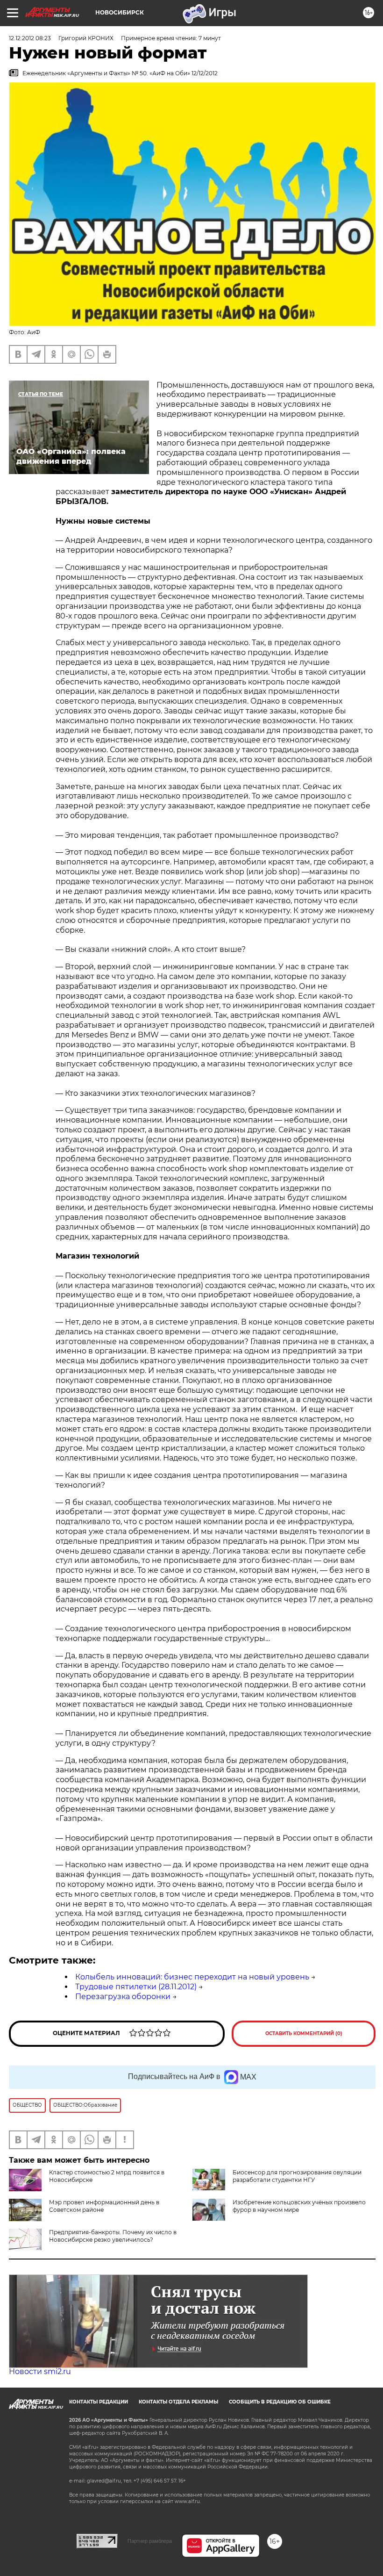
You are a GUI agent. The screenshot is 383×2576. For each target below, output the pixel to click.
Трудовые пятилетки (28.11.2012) (136, 1987)
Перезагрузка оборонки (123, 1997)
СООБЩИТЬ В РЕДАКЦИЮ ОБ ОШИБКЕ (280, 2402)
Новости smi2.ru (40, 2371)
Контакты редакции (99, 2402)
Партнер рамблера (150, 2541)
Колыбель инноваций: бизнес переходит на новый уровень (192, 1977)
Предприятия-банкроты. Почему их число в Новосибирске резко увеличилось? (113, 2236)
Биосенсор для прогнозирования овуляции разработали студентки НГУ (297, 2176)
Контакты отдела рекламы (178, 2402)
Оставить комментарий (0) (304, 2033)
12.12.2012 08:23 (30, 38)
